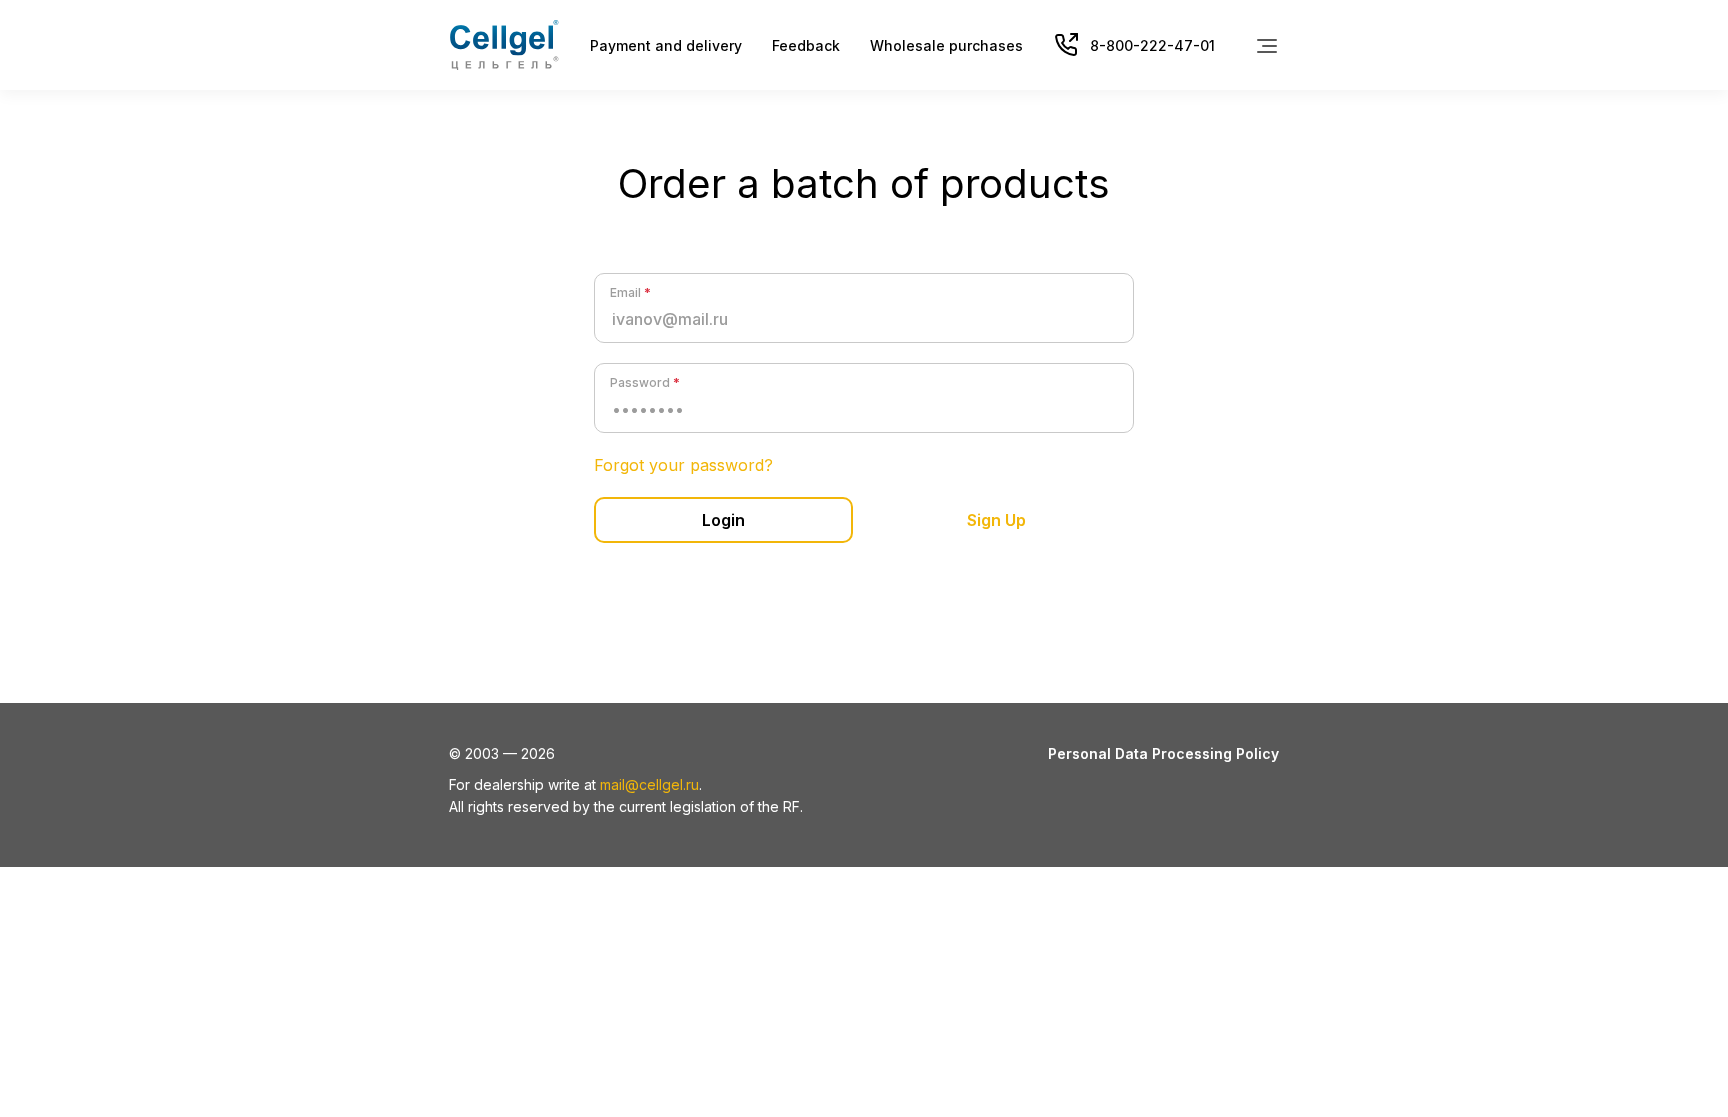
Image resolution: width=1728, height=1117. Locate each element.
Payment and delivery (666, 45)
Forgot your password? (683, 465)
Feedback (806, 45)
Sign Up (996, 520)
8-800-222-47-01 (1152, 45)
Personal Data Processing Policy (1163, 753)
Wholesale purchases (946, 45)
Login (723, 520)
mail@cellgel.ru (649, 784)
